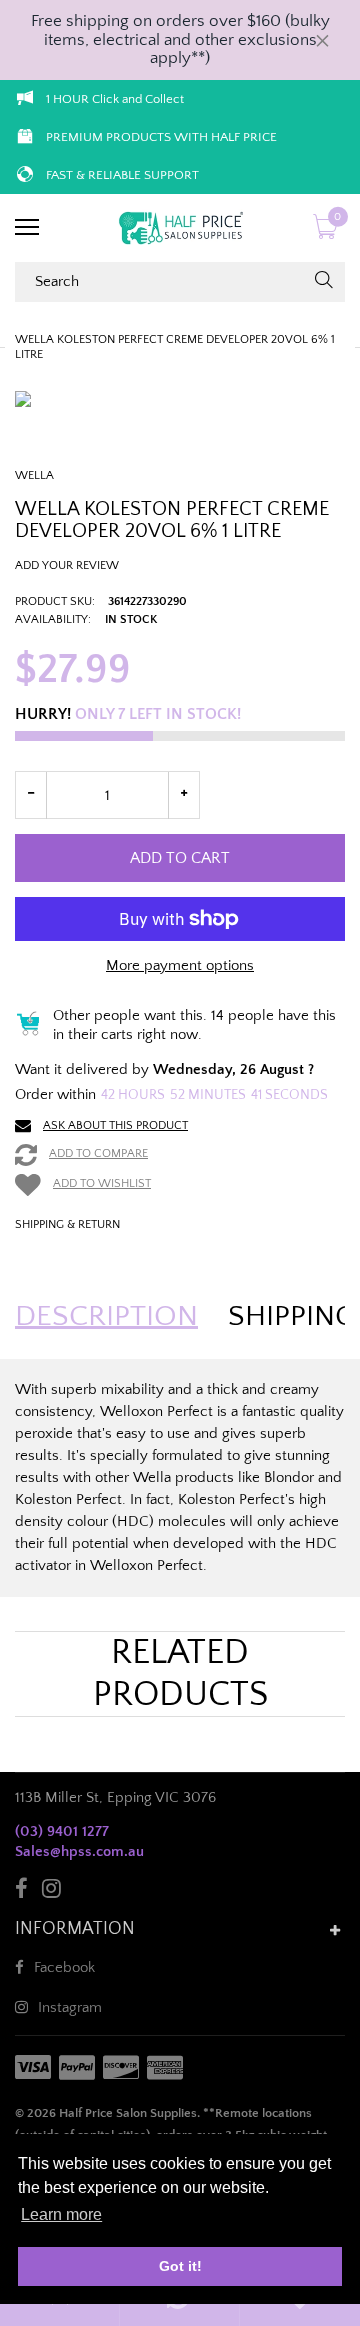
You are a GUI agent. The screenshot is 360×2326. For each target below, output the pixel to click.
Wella (34, 475)
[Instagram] (51, 1891)
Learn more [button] (61, 2214)
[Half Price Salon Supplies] (180, 228)
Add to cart (180, 858)
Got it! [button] (180, 2266)
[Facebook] (21, 1891)
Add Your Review (67, 565)
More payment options (180, 965)
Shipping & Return (67, 1224)
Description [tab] (106, 1317)
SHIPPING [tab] (291, 1317)
